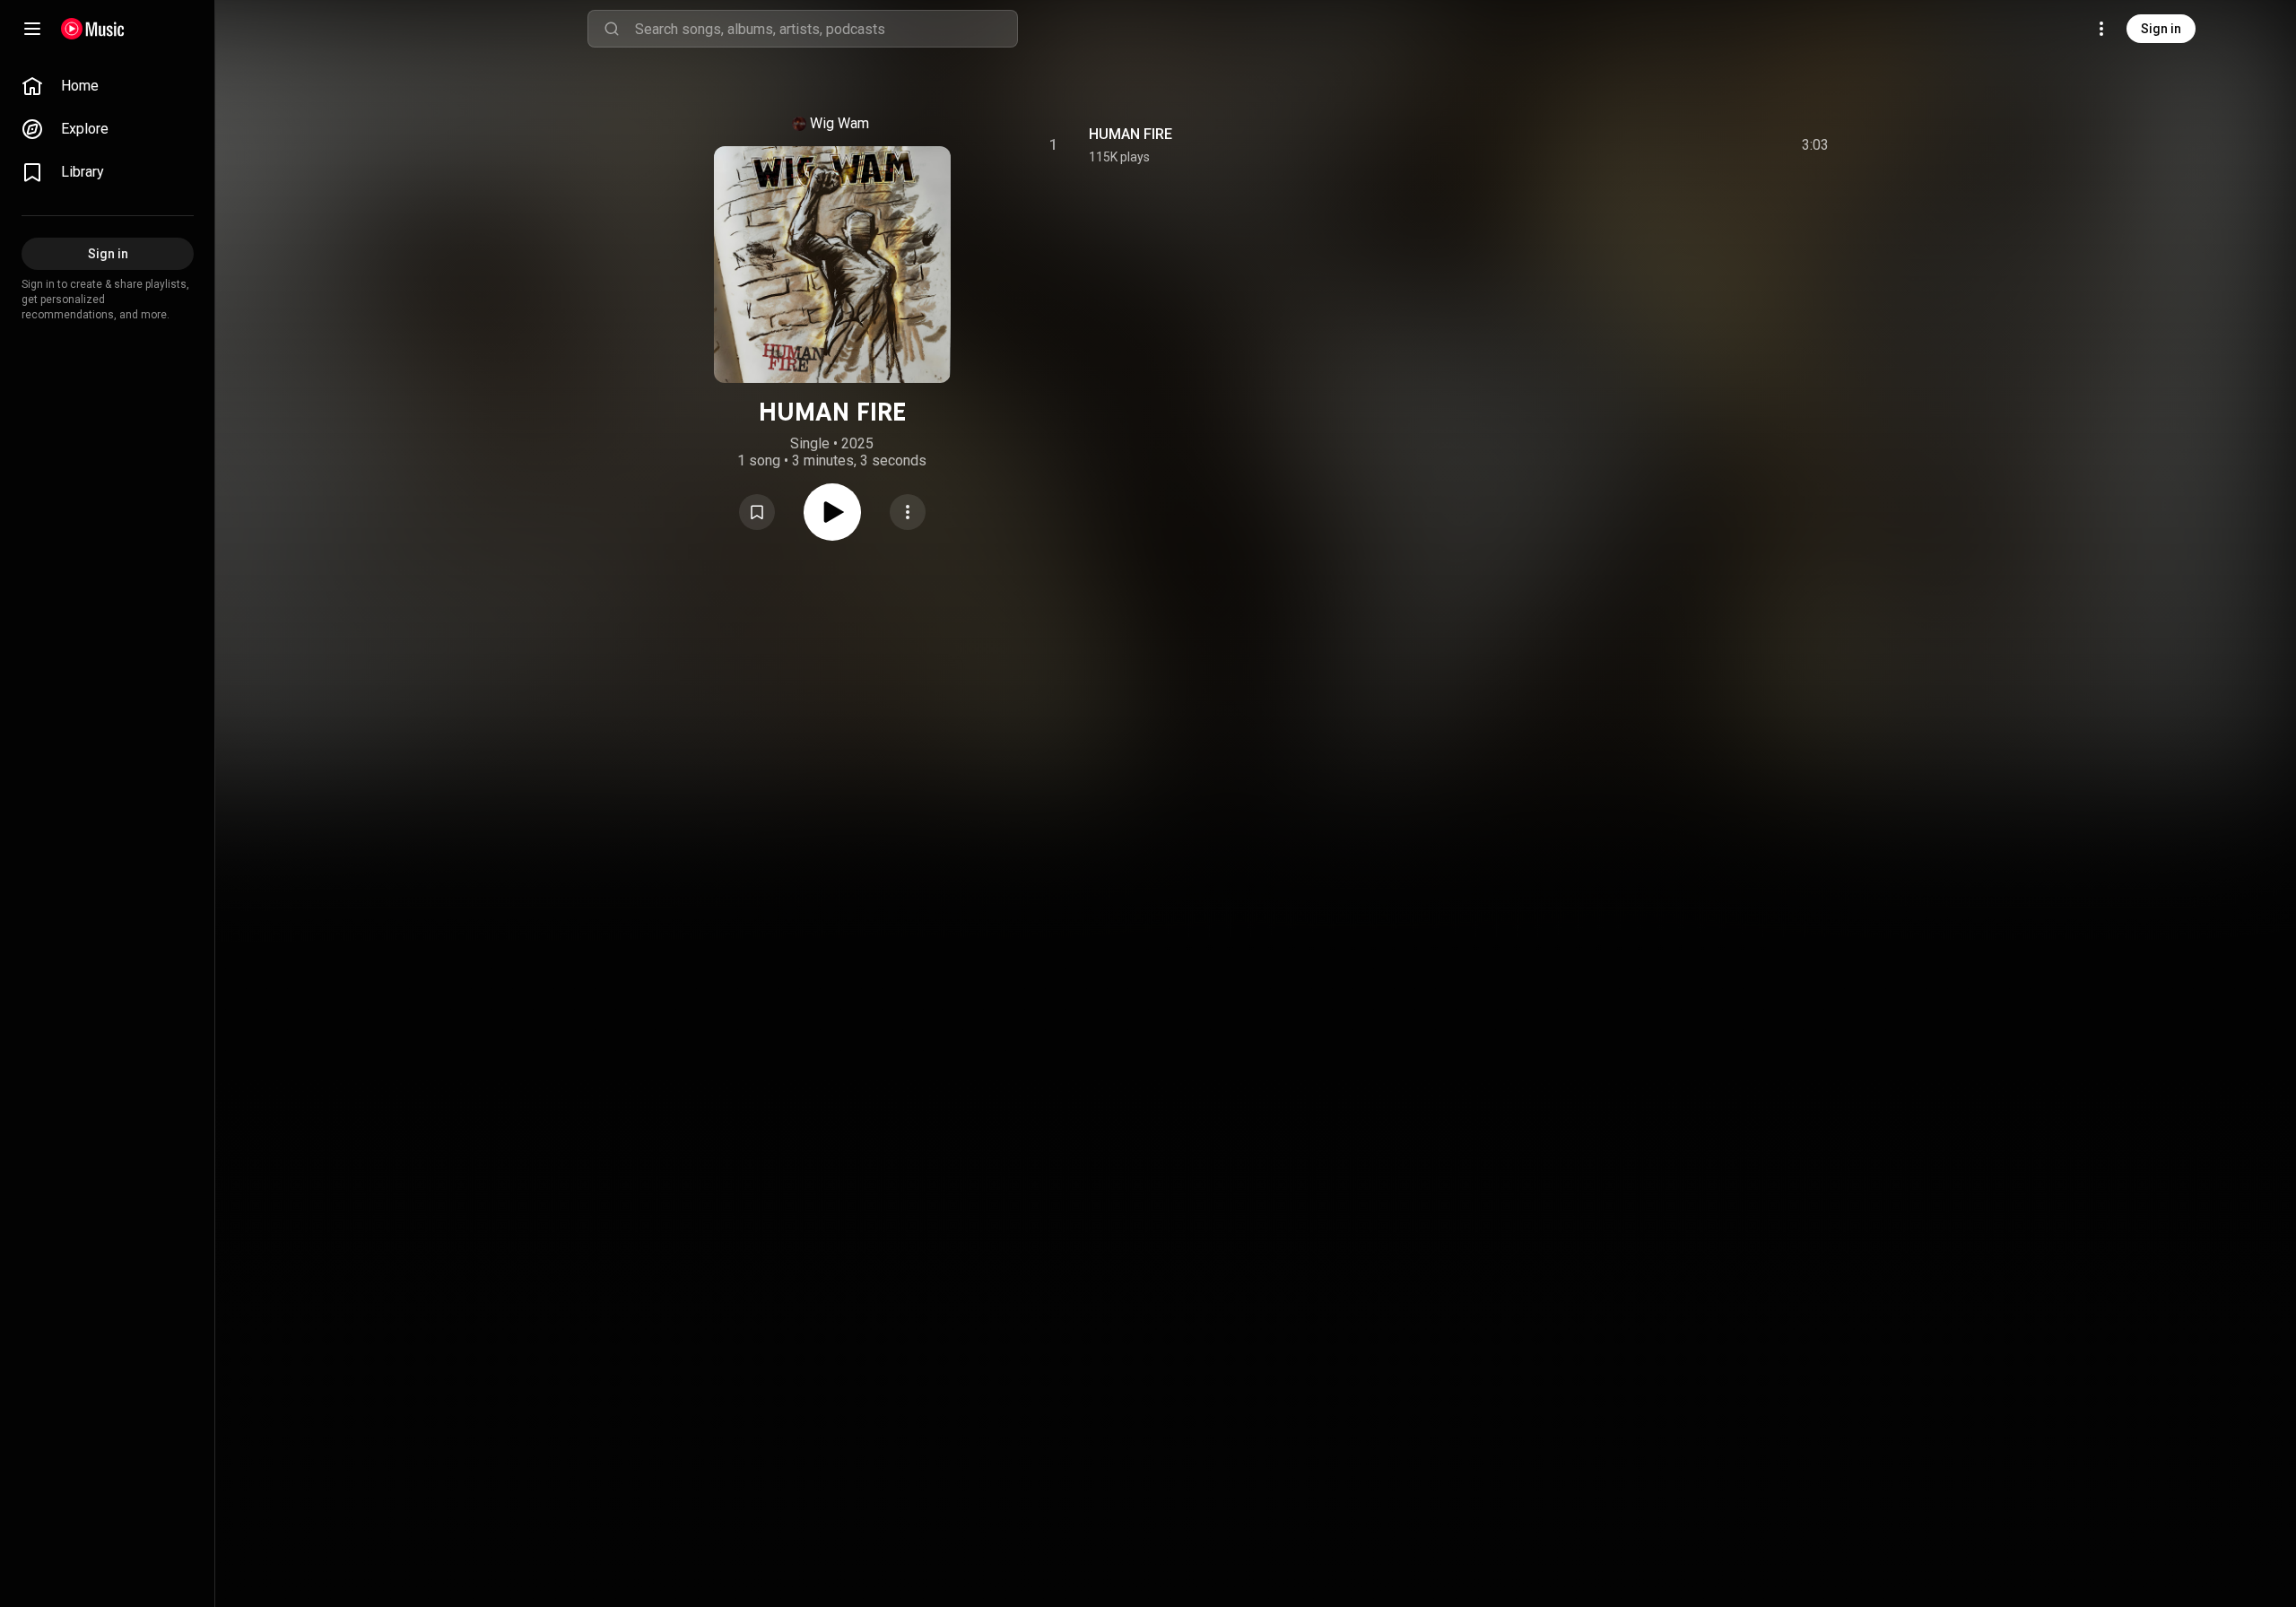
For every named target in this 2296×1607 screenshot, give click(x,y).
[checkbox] (1816, 145)
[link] (108, 86)
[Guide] (32, 29)
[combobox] (826, 29)
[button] (757, 512)
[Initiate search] (612, 29)
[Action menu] (908, 512)
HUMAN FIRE (1131, 134)
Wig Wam (839, 123)
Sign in (2161, 29)
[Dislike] (1714, 145)
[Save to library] (757, 512)
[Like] (1680, 145)
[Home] (93, 29)
